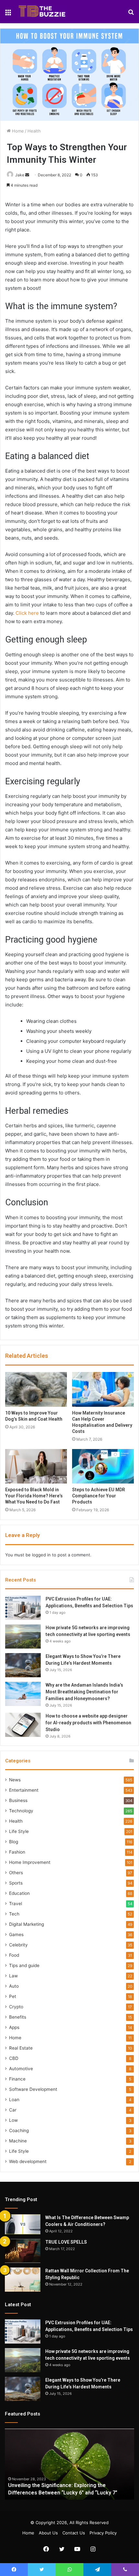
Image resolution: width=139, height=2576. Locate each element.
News (15, 1780)
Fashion (17, 1852)
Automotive (21, 2069)
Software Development (33, 2089)
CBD (14, 2058)
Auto (14, 1986)
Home (17, 131)
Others (16, 1873)
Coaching (19, 2130)
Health (34, 131)
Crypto (16, 2007)
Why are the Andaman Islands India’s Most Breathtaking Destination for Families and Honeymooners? (84, 1692)
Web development (28, 2161)
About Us (48, 2533)
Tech (14, 1914)
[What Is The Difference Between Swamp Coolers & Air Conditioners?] (23, 2224)
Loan (14, 2100)
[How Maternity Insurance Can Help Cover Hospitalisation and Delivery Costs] (103, 1389)
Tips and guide (24, 1965)
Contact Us (74, 2533)
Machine (18, 2141)
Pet (13, 1996)
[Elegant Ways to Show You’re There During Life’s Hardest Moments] (23, 1665)
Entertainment (24, 1790)
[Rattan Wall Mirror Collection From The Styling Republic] (23, 2280)
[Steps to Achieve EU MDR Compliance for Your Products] (103, 1466)
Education (19, 1893)
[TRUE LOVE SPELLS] (23, 2251)
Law (13, 1976)
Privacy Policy (103, 2533)
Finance (17, 2079)
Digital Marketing (27, 1924)
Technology (21, 1811)
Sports (16, 1883)
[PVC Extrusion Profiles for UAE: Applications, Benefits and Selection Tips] (23, 1608)
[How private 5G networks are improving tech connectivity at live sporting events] (23, 1636)
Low (13, 2120)
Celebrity (18, 1945)
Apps (14, 2027)
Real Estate (21, 2048)
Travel (16, 1904)
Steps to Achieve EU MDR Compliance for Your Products (99, 1496)
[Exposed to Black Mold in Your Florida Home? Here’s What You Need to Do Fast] (36, 1466)
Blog (14, 1842)
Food (14, 1955)
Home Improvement (30, 1862)
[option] (69, 2464)
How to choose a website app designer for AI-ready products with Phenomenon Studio (88, 1723)
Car (13, 2110)
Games (16, 1934)
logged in (41, 1555)
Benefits (18, 2017)
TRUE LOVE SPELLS (66, 2242)
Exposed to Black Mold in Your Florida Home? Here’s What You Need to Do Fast (34, 1496)
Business (18, 1800)
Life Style (19, 1831)
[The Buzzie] (42, 12)
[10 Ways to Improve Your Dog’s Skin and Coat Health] (36, 1389)
